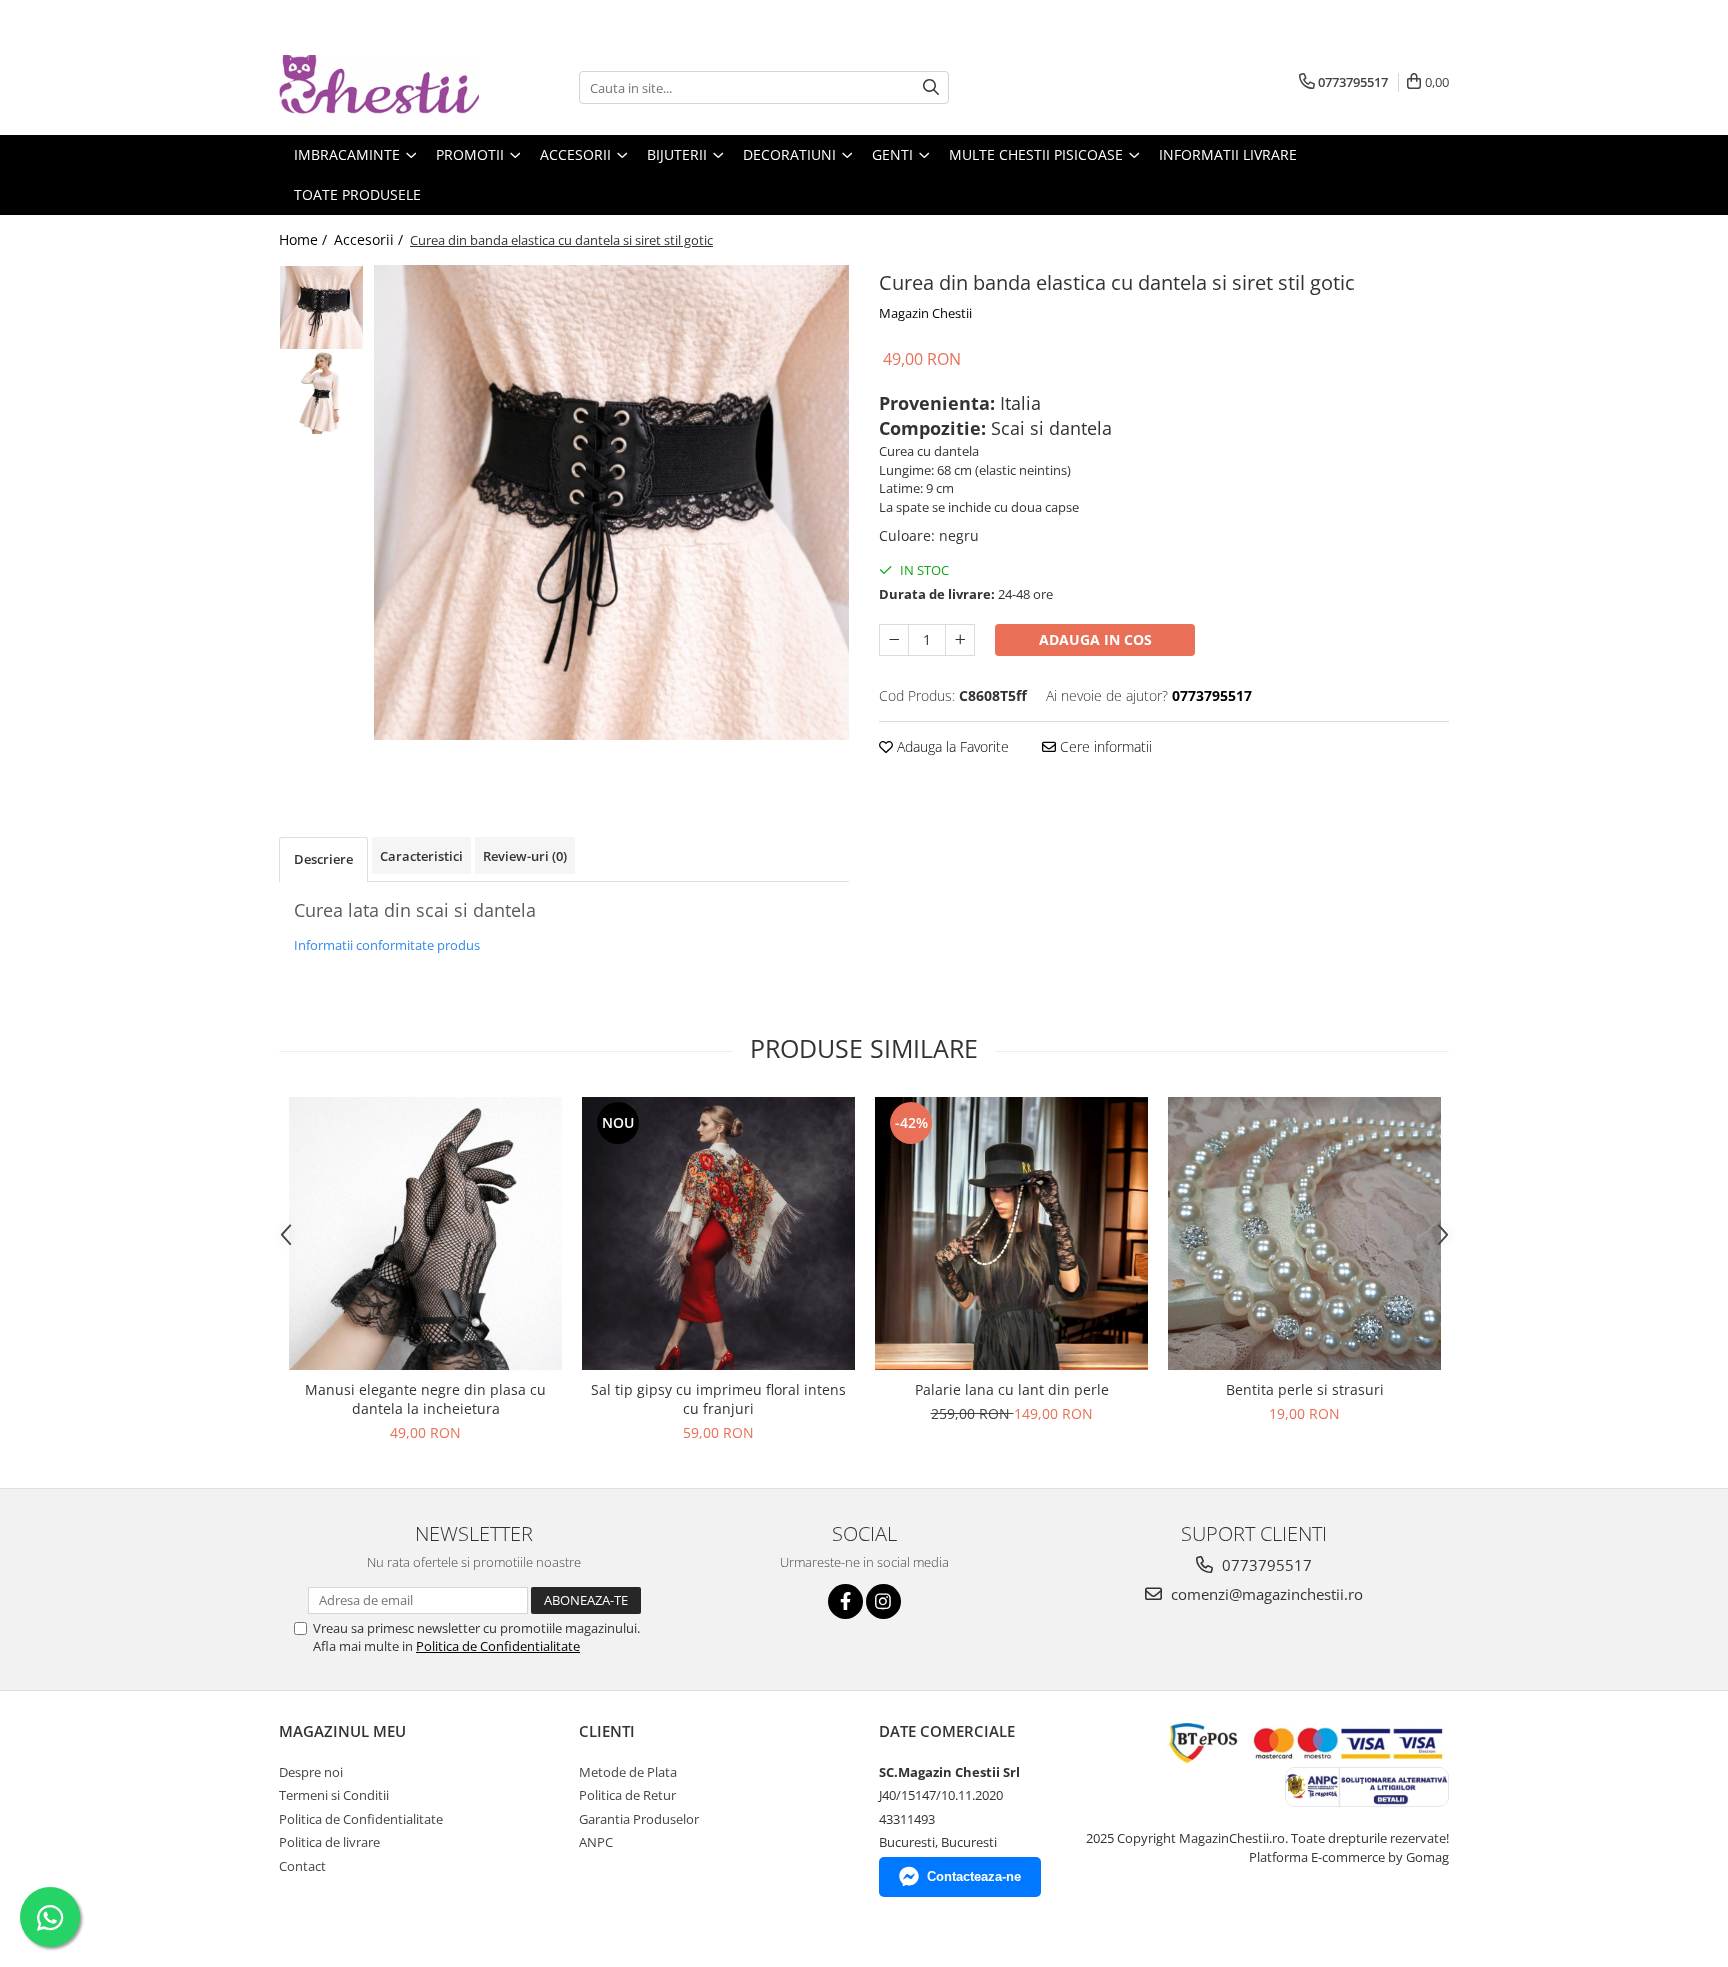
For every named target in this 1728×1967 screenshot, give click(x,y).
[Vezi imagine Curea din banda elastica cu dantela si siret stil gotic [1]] (321, 392)
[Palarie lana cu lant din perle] (1011, 1233)
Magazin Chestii (925, 313)
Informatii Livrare (1228, 154)
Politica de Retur (627, 1795)
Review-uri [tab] (525, 856)
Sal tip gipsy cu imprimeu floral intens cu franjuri (718, 1399)
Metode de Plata (628, 1772)
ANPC (596, 1842)
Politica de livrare (329, 1842)
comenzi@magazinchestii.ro (1265, 1594)
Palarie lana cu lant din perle (1012, 1389)
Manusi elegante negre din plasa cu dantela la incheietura (425, 1399)
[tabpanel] (611, 502)
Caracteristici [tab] (421, 856)
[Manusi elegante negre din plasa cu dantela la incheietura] (425, 1233)
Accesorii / (370, 239)
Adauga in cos (1095, 639)
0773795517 (1265, 1565)
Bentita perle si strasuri (1305, 1389)
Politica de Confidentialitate (498, 1646)
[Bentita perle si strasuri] (1304, 1233)
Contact (302, 1866)
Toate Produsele (357, 194)
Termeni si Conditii (334, 1795)
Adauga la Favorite (951, 746)
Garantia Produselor (639, 1819)
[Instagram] (883, 1601)
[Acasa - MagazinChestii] (379, 87)
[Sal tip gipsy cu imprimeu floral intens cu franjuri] (718, 1233)
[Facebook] (845, 1601)
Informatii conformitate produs (387, 945)
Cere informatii (1104, 746)
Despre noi (311, 1772)
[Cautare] (931, 87)
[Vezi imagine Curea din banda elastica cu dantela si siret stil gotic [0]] (321, 307)
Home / (305, 239)
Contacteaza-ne (974, 1876)
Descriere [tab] (323, 859)
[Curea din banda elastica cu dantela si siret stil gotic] (611, 502)
